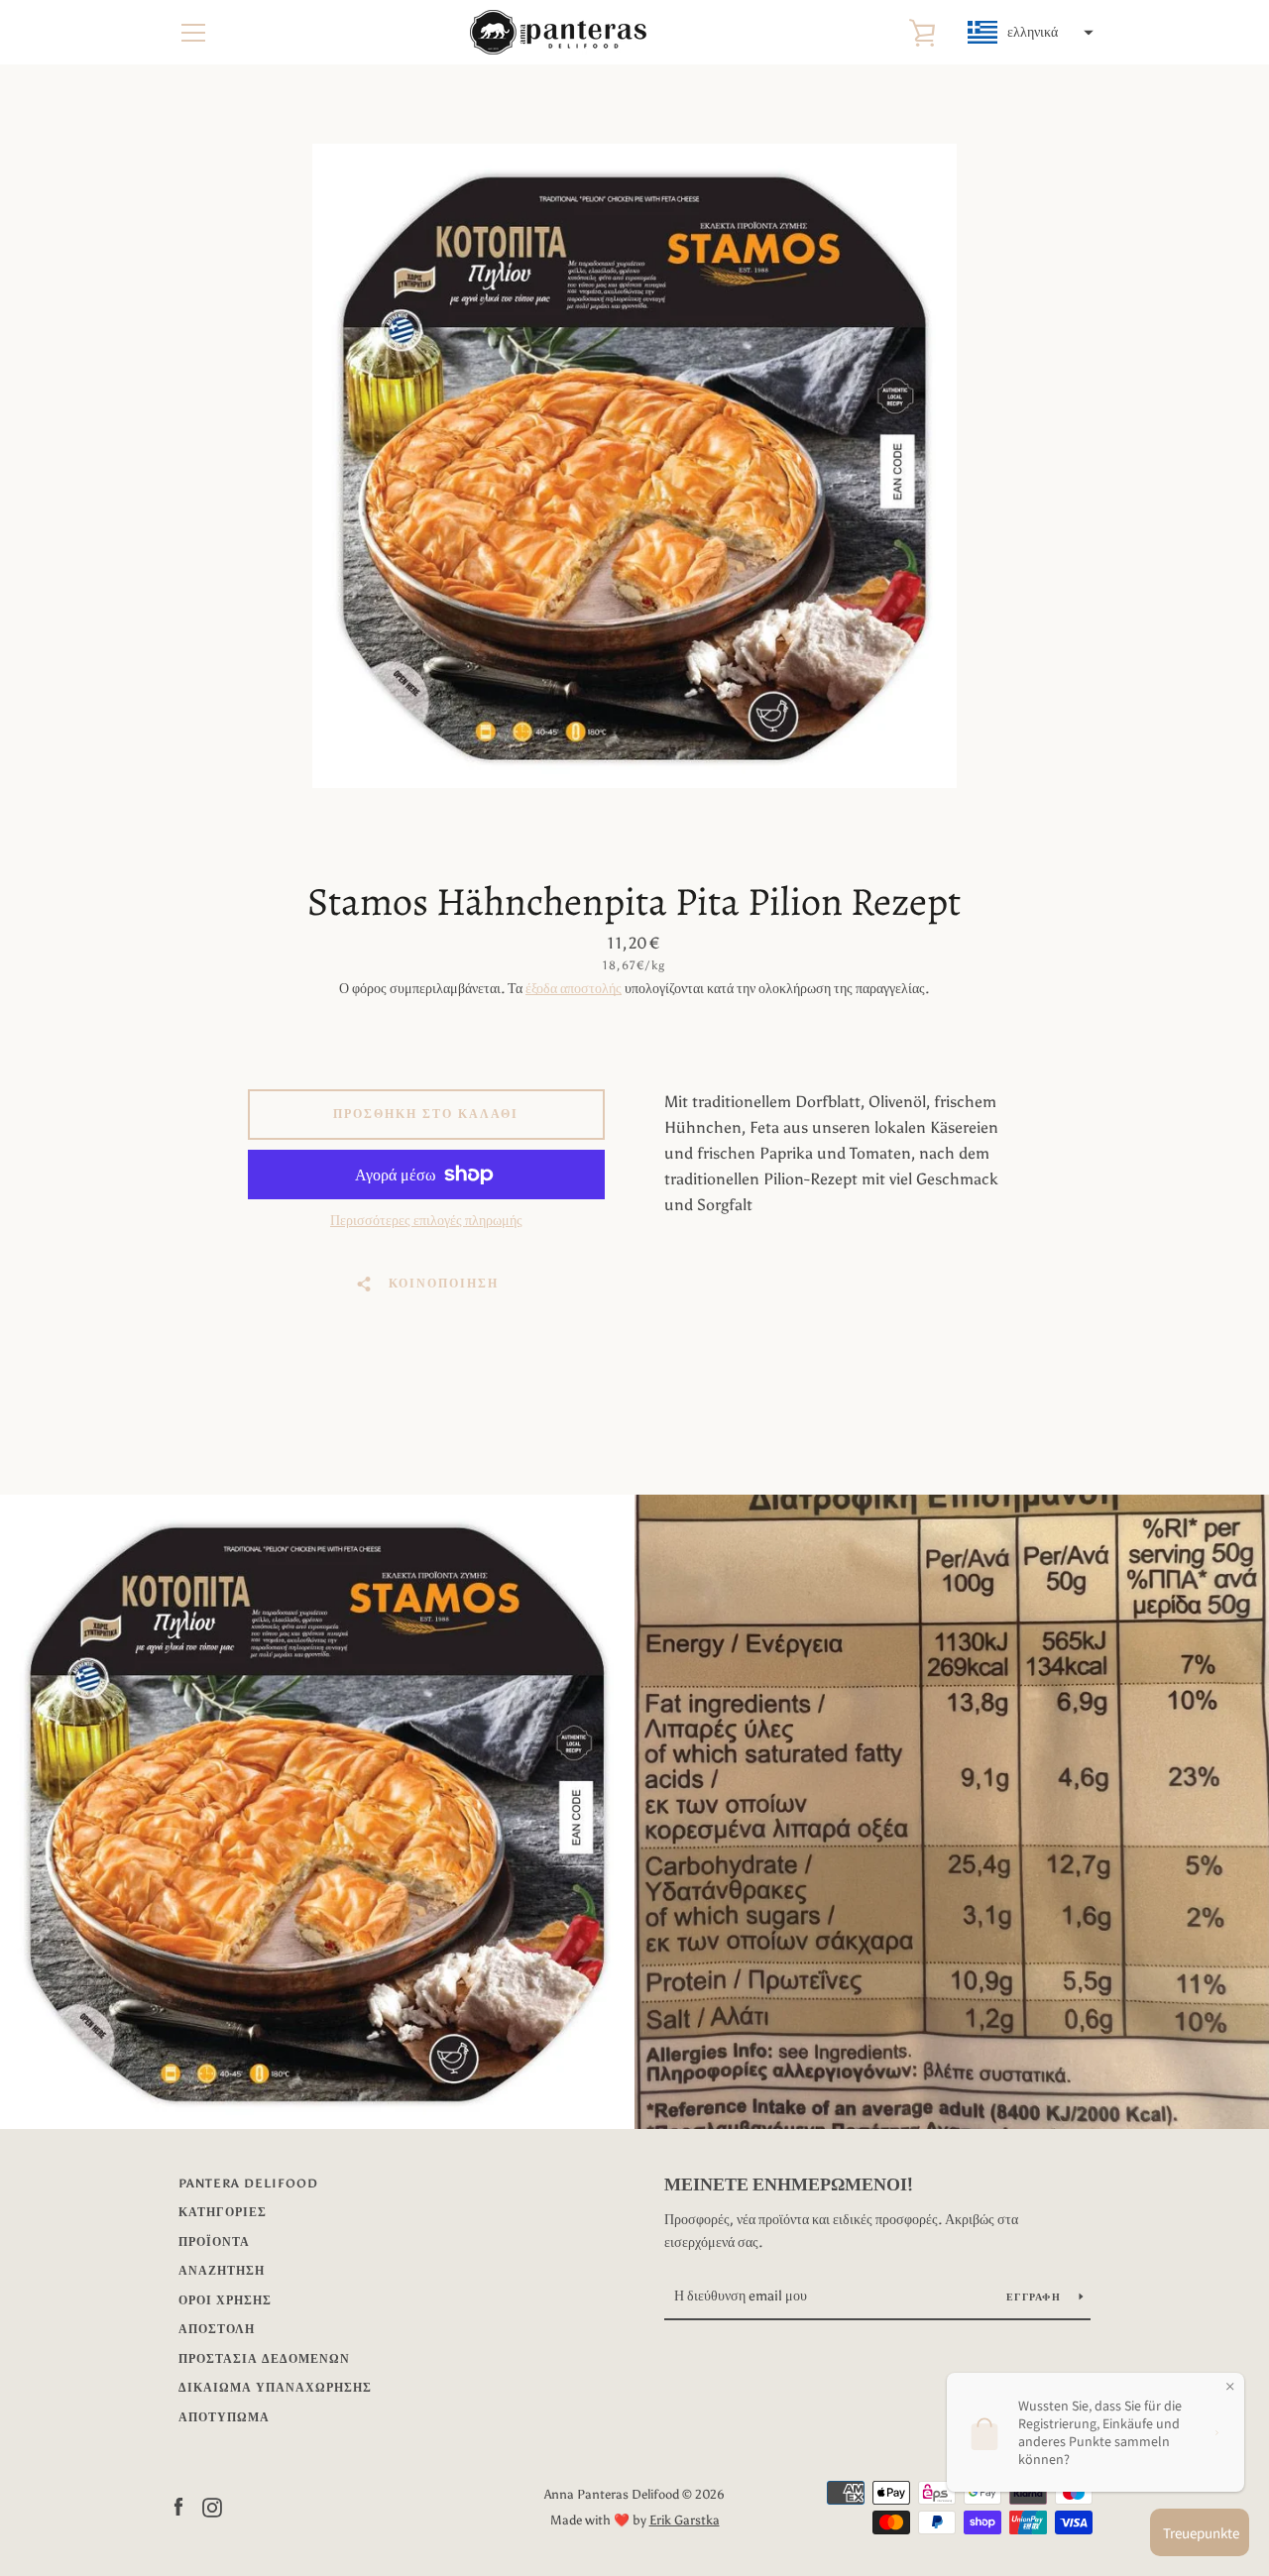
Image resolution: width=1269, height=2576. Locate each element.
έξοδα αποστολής (574, 989)
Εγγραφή (1035, 2297)
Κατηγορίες (223, 2212)
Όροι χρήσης (225, 2300)
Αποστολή (217, 2329)
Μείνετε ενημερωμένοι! (789, 2184)
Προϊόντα (214, 2242)
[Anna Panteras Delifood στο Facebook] (178, 2506)
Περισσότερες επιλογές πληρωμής (426, 1221)
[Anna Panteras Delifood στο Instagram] (212, 2506)
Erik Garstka (685, 2520)
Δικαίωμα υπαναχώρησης (275, 2388)
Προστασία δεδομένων (264, 2359)
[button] (1028, 33)
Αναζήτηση (222, 2271)
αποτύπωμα (224, 2417)
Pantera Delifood (248, 2184)
